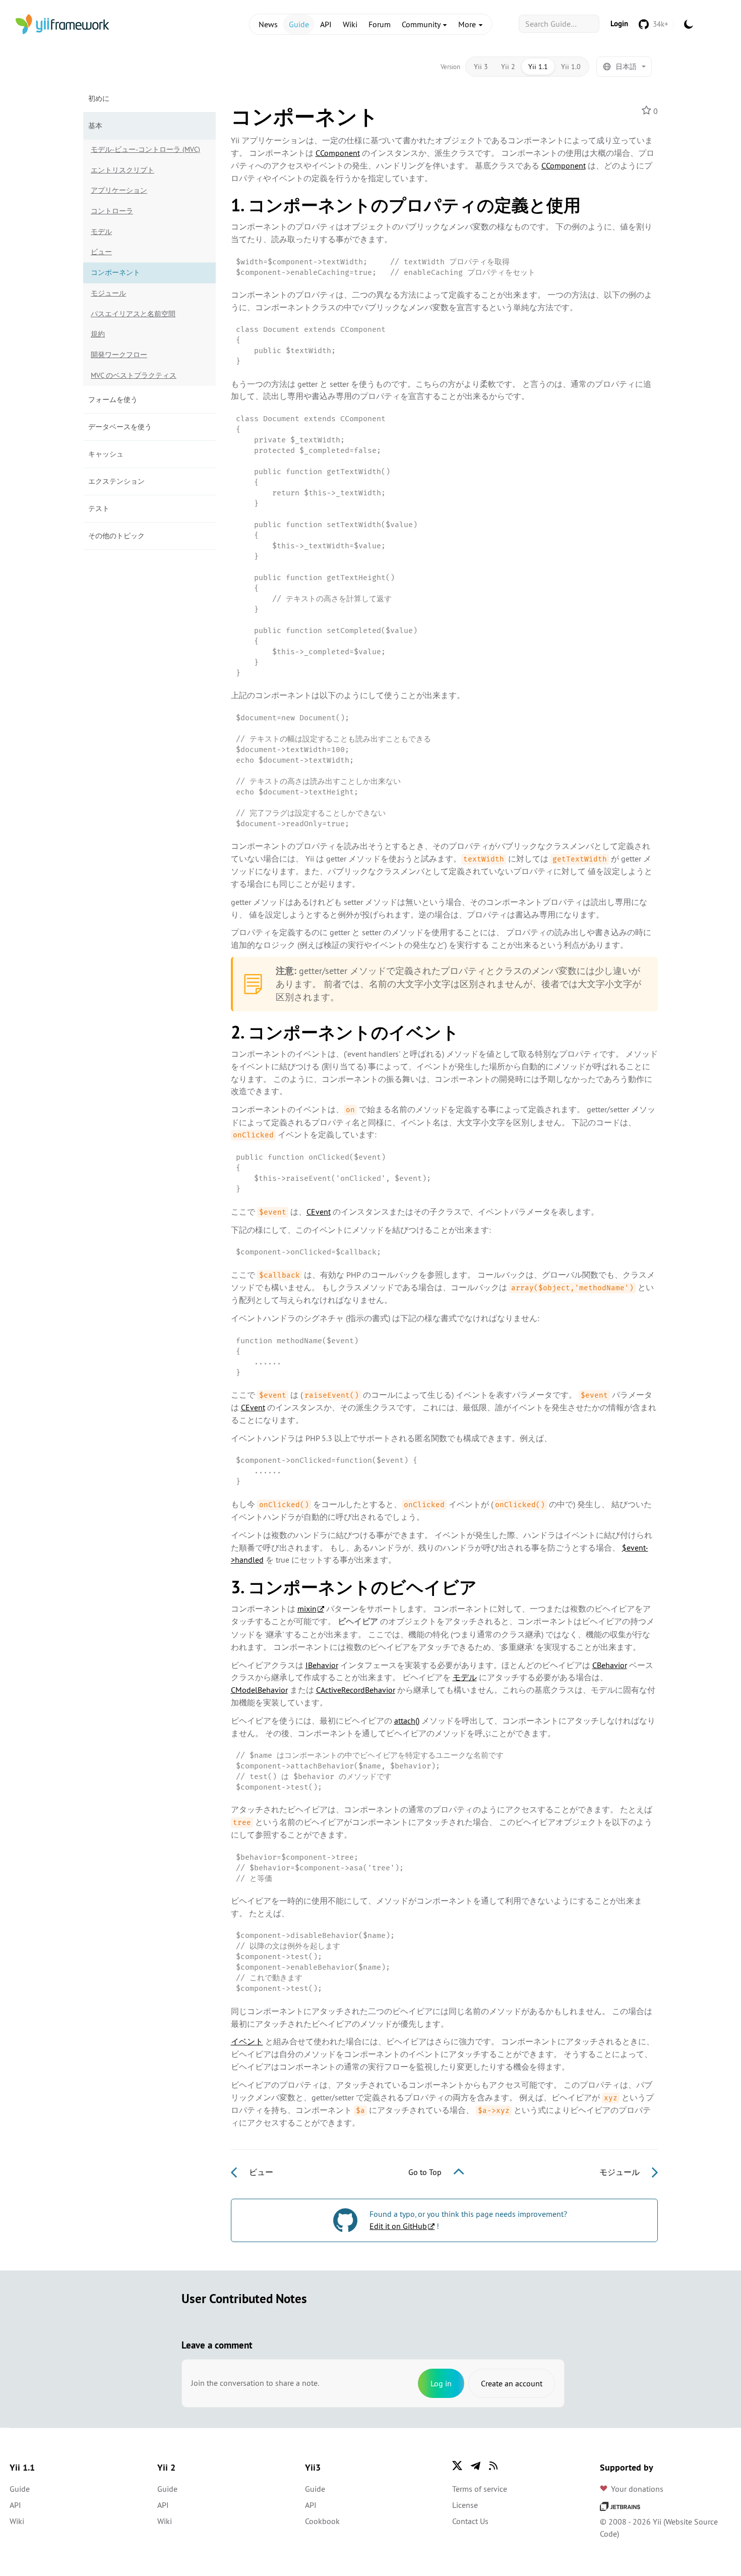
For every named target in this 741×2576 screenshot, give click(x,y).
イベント (247, 2041)
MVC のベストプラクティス (134, 375)
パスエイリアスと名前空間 (133, 314)
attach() (407, 1721)
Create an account (512, 2383)
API (326, 24)
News (268, 24)
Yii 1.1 (538, 67)
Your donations (637, 2489)
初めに (99, 98)
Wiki (350, 24)
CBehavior (610, 1665)
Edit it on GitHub (398, 2226)
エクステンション (116, 481)
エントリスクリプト (122, 170)
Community (422, 24)
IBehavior (322, 1665)
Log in (441, 2383)
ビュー (101, 252)
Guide (299, 24)
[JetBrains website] (620, 2505)
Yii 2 (508, 67)
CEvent (319, 1212)
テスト (99, 508)
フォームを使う (113, 399)
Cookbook (322, 2521)
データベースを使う (120, 427)
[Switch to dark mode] (689, 24)
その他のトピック (116, 536)
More (468, 24)
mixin (307, 1609)
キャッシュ (106, 454)
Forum (380, 24)
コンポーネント (115, 272)
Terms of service (480, 2489)
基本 (95, 126)
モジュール (108, 293)
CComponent (338, 153)
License (465, 2505)
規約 (98, 334)
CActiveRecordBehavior (356, 1690)
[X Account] (457, 2466)
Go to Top (426, 2172)
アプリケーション (119, 190)
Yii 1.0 (571, 67)
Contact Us (470, 2521)
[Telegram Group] (475, 2466)
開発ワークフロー (119, 355)
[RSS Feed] (493, 2466)
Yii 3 (481, 67)
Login (619, 23)
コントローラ (112, 211)
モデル (101, 232)
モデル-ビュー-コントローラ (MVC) (145, 149)
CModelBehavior (259, 1690)
